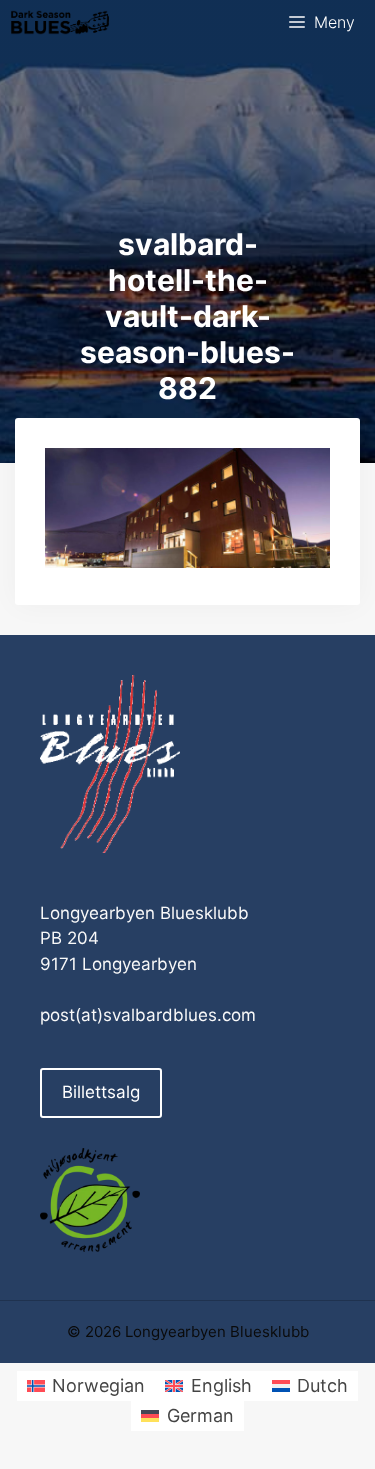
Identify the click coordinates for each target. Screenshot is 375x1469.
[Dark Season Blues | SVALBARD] (60, 22)
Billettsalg (101, 1092)
